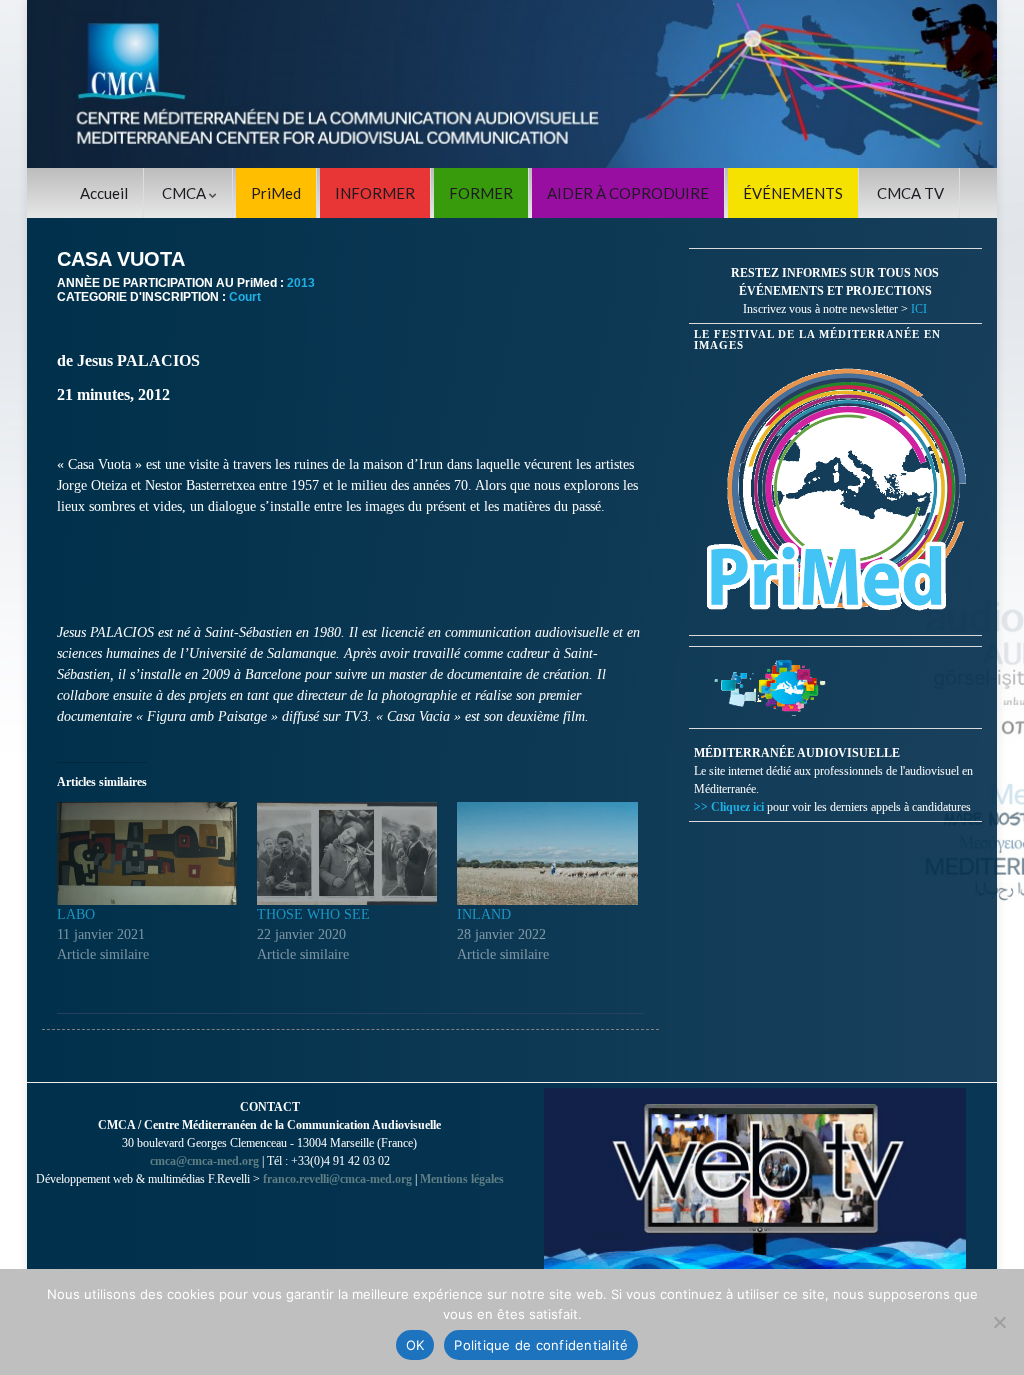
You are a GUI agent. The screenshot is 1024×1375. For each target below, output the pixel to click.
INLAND (484, 914)
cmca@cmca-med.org (204, 1161)
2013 (301, 283)
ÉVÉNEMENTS (793, 193)
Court (245, 297)
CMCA (185, 193)
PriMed (276, 193)
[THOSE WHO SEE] (347, 853)
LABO (76, 914)
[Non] (999, 1322)
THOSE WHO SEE (313, 914)
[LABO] (147, 853)
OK (415, 1345)
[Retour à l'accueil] (512, 84)
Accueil (104, 193)
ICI (919, 309)
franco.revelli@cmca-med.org (337, 1179)
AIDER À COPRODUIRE (628, 193)
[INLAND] (547, 853)
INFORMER (375, 193)
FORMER (481, 193)
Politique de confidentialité (541, 1345)
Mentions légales (462, 1179)
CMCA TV (910, 193)
